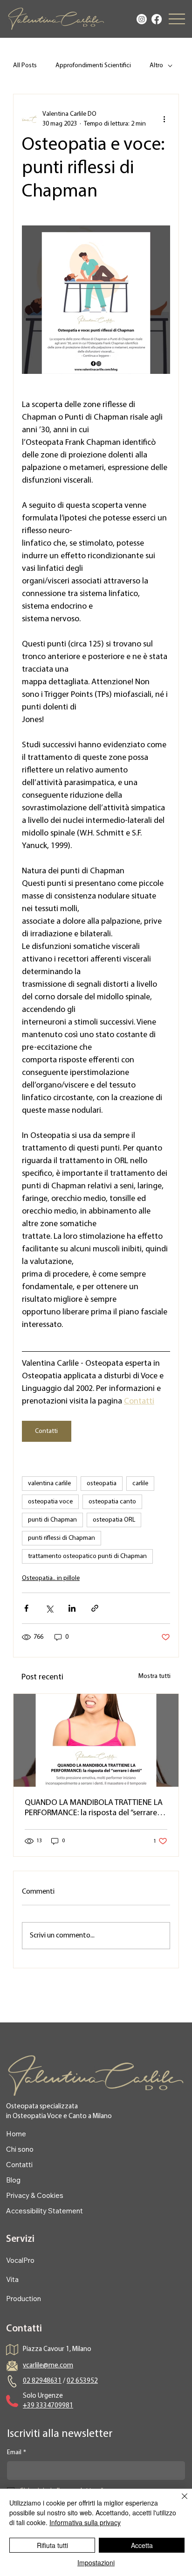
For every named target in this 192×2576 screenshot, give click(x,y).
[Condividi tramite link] (95, 1608)
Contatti (19, 2165)
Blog (13, 2180)
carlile (140, 1484)
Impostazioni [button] (96, 2562)
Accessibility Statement (45, 2211)
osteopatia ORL (114, 1520)
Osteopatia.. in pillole (51, 1578)
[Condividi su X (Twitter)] (49, 1608)
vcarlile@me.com (48, 2366)
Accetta (142, 2545)
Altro (156, 66)
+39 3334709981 (48, 2406)
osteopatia (102, 1484)
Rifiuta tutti (52, 2545)
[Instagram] (142, 19)
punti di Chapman (52, 1520)
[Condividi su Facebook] (26, 1608)
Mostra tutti (154, 1676)
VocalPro (20, 2260)
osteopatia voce (50, 1502)
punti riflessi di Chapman (62, 1538)
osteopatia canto (112, 1502)
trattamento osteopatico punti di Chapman (87, 1556)
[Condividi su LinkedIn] (72, 1608)
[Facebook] (157, 19)
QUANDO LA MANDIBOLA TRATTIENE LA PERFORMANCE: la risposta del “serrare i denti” (94, 1809)
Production (24, 2299)
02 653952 (82, 2381)
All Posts (25, 66)
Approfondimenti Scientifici (93, 66)
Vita (12, 2279)
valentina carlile (49, 1484)
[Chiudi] (179, 2502)
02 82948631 (42, 2381)
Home (16, 2134)
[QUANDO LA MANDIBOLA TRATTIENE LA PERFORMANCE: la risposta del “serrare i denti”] (96, 1740)
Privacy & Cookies (35, 2195)
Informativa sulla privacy (85, 2522)
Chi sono (20, 2149)
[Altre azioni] (165, 119)
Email (17, 2453)
